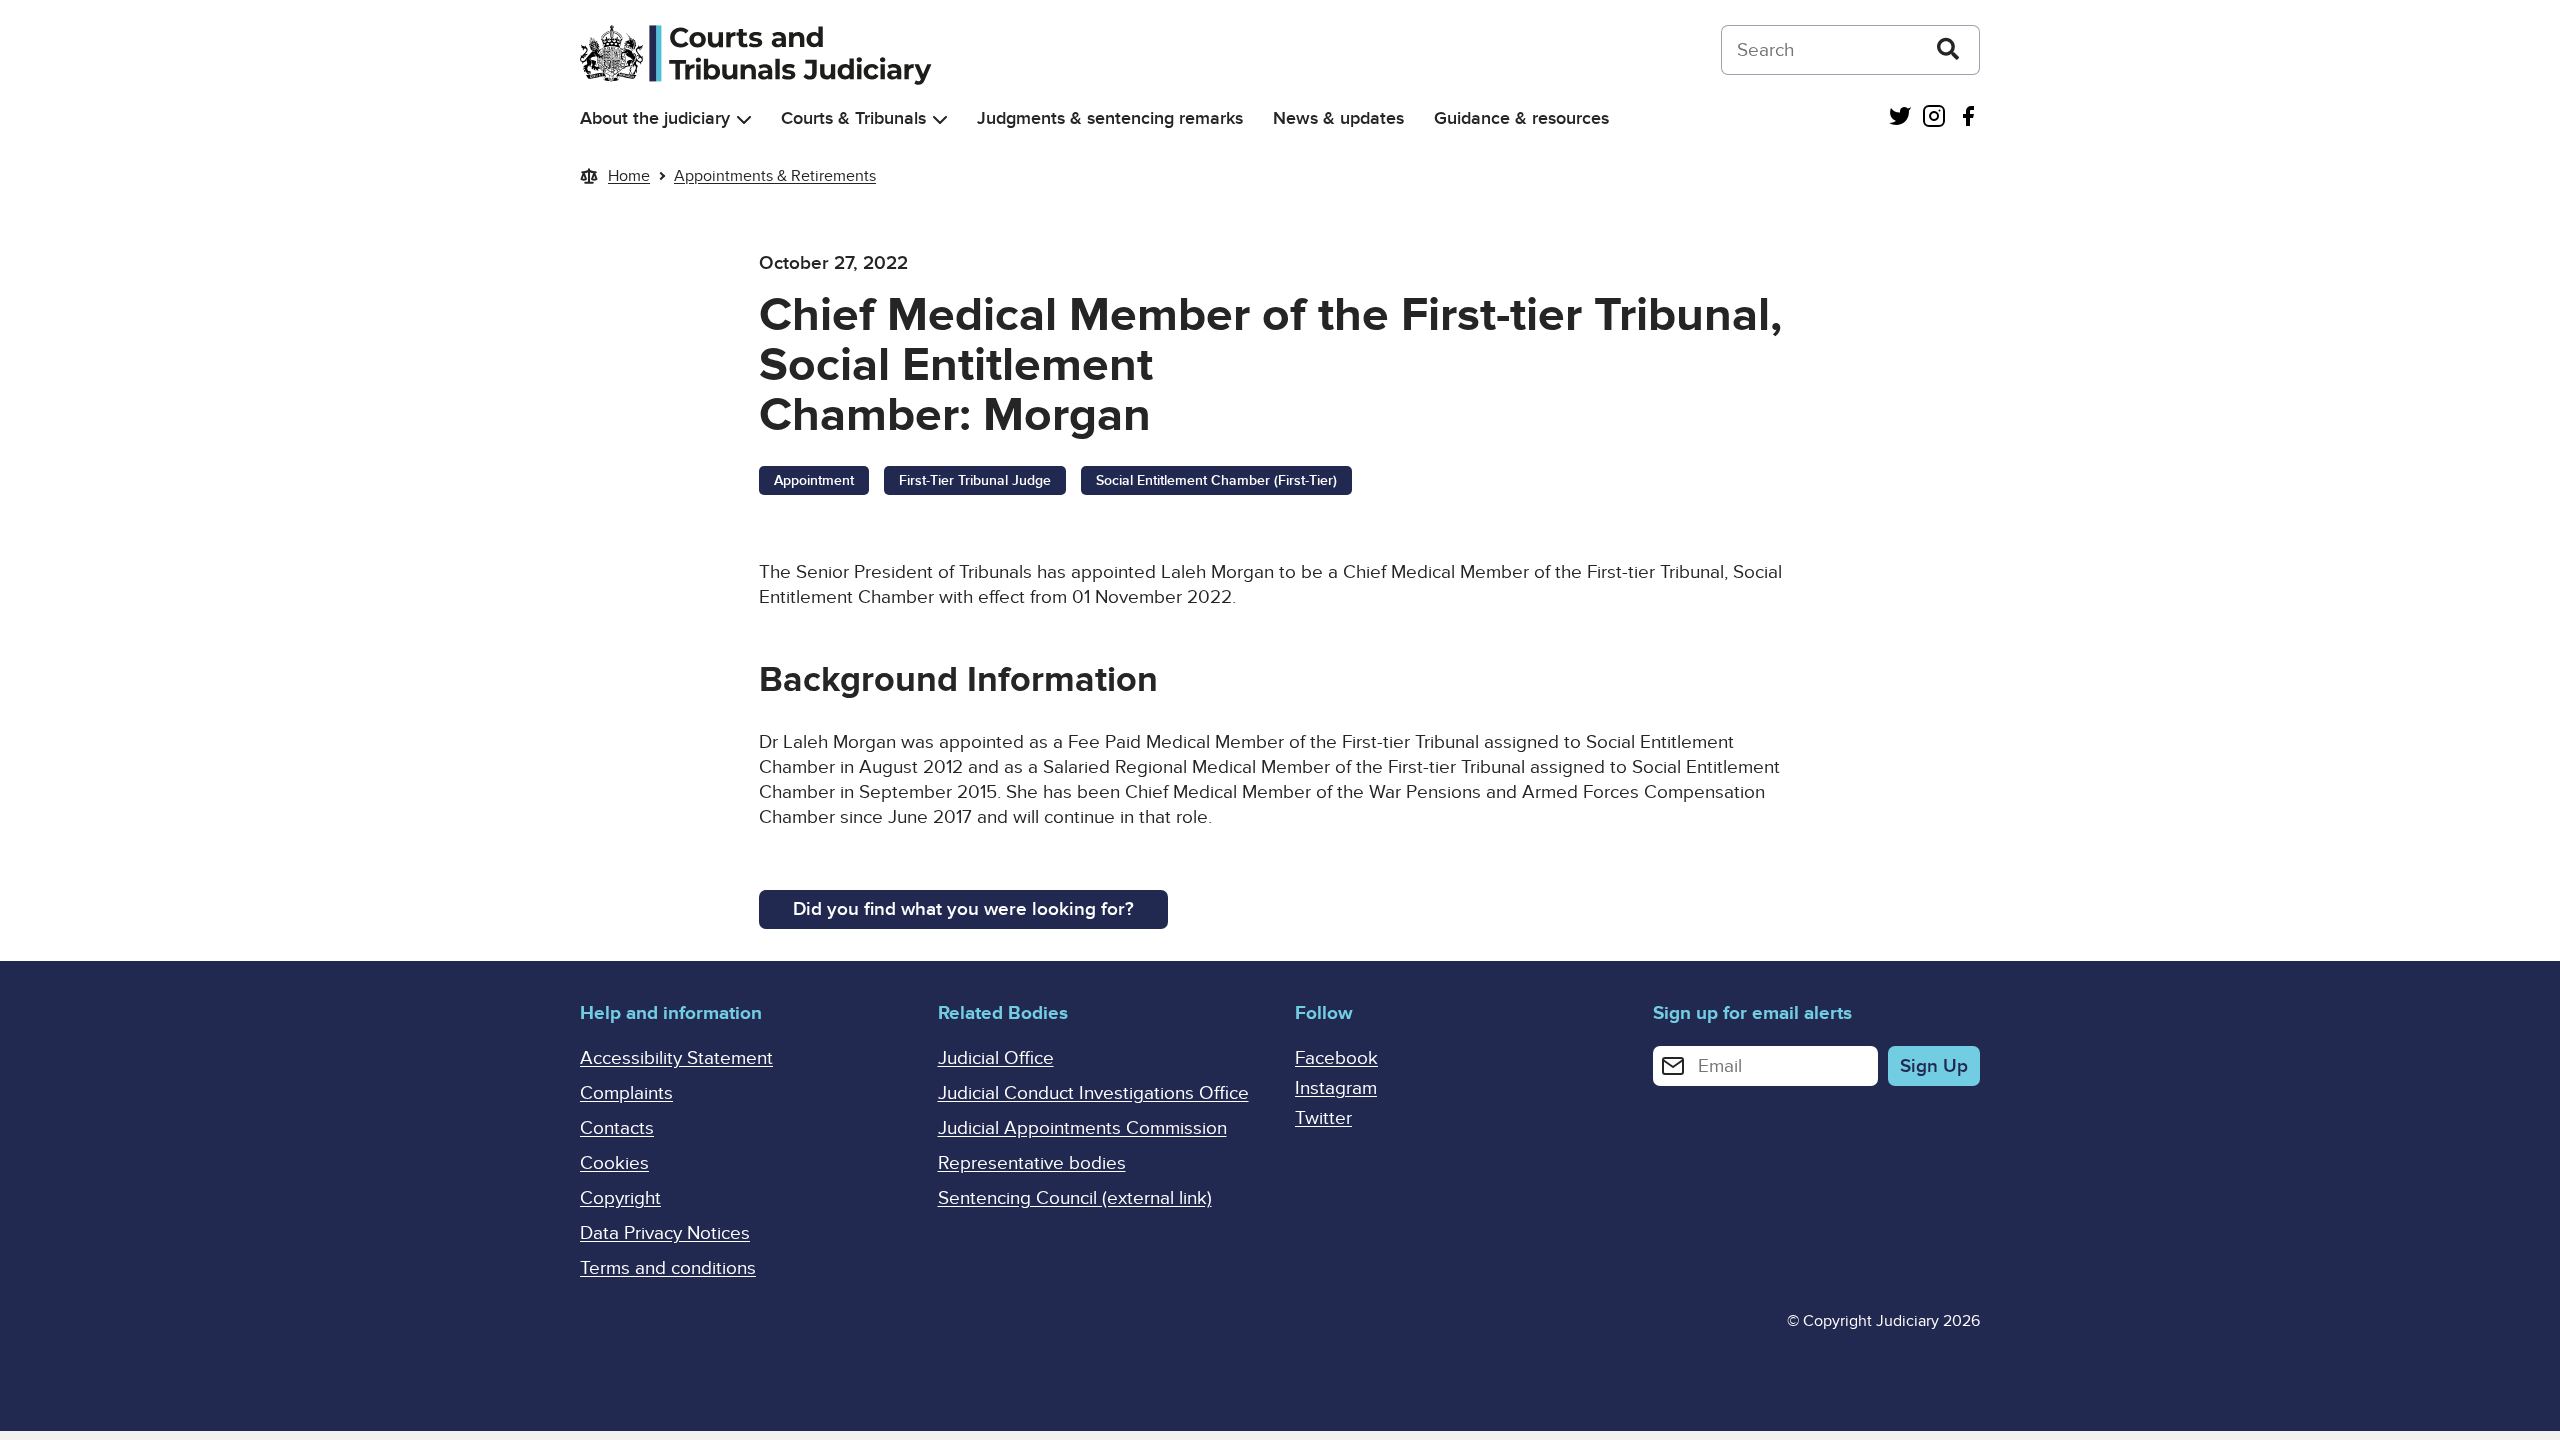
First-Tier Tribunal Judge (975, 480)
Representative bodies (1032, 1163)
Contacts (617, 1128)
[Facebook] (1968, 118)
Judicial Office (996, 1058)
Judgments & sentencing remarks (1110, 118)
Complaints (626, 1093)
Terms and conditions (668, 1268)
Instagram (1336, 1088)
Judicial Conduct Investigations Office (1093, 1093)
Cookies (614, 1163)
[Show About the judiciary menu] (744, 119)
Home (629, 176)
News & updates (1338, 118)
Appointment (814, 480)
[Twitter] (1900, 118)
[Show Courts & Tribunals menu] (940, 119)
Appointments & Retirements (775, 176)
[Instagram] (1934, 118)
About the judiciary (655, 118)
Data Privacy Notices (665, 1233)
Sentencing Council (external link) (1075, 1198)
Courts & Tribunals (853, 118)
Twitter (1323, 1118)
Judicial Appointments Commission (1082, 1128)
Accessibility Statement (676, 1058)
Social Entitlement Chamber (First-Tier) (1216, 480)
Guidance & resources (1521, 118)
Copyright (620, 1198)
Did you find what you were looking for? (963, 909)
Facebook (1336, 1058)
